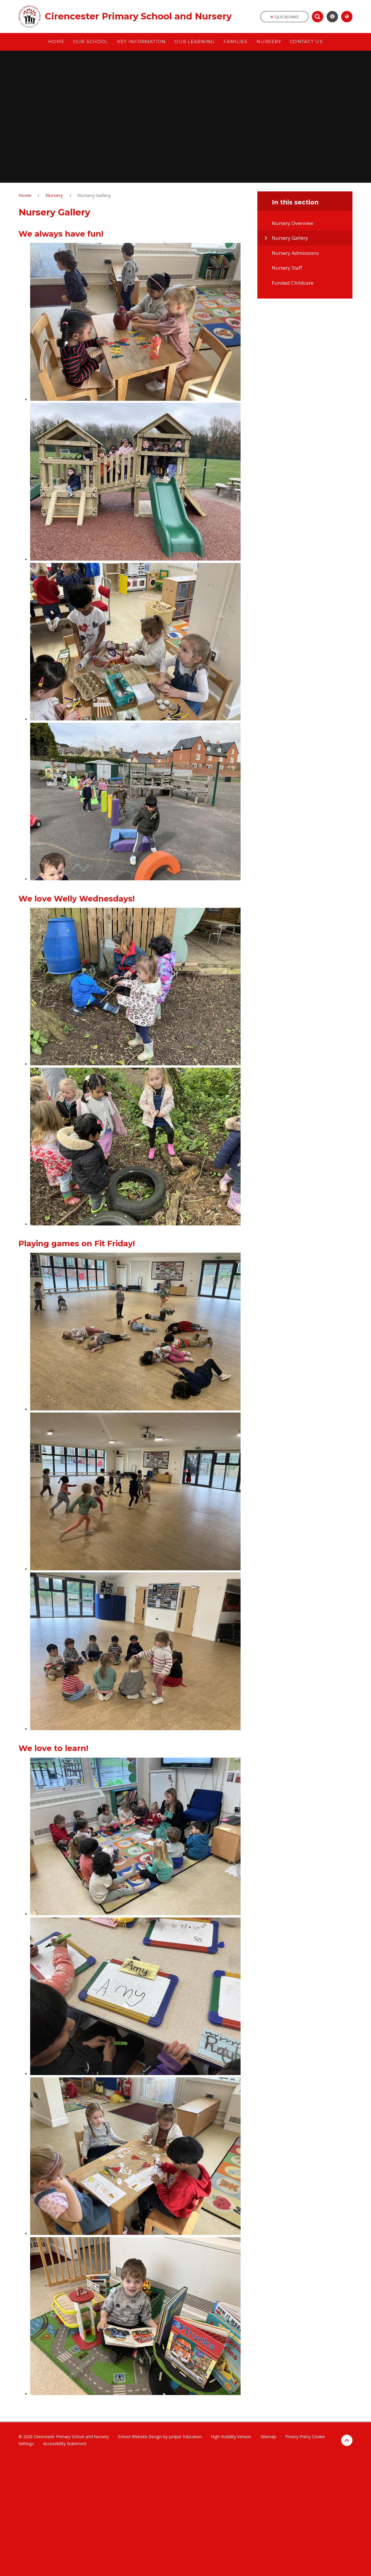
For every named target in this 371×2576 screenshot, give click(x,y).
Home (25, 195)
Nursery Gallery (94, 195)
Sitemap (268, 2437)
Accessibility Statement (65, 2444)
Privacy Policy (298, 2437)
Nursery (54, 195)
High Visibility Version (231, 2437)
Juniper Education (185, 2437)
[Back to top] (347, 2440)
